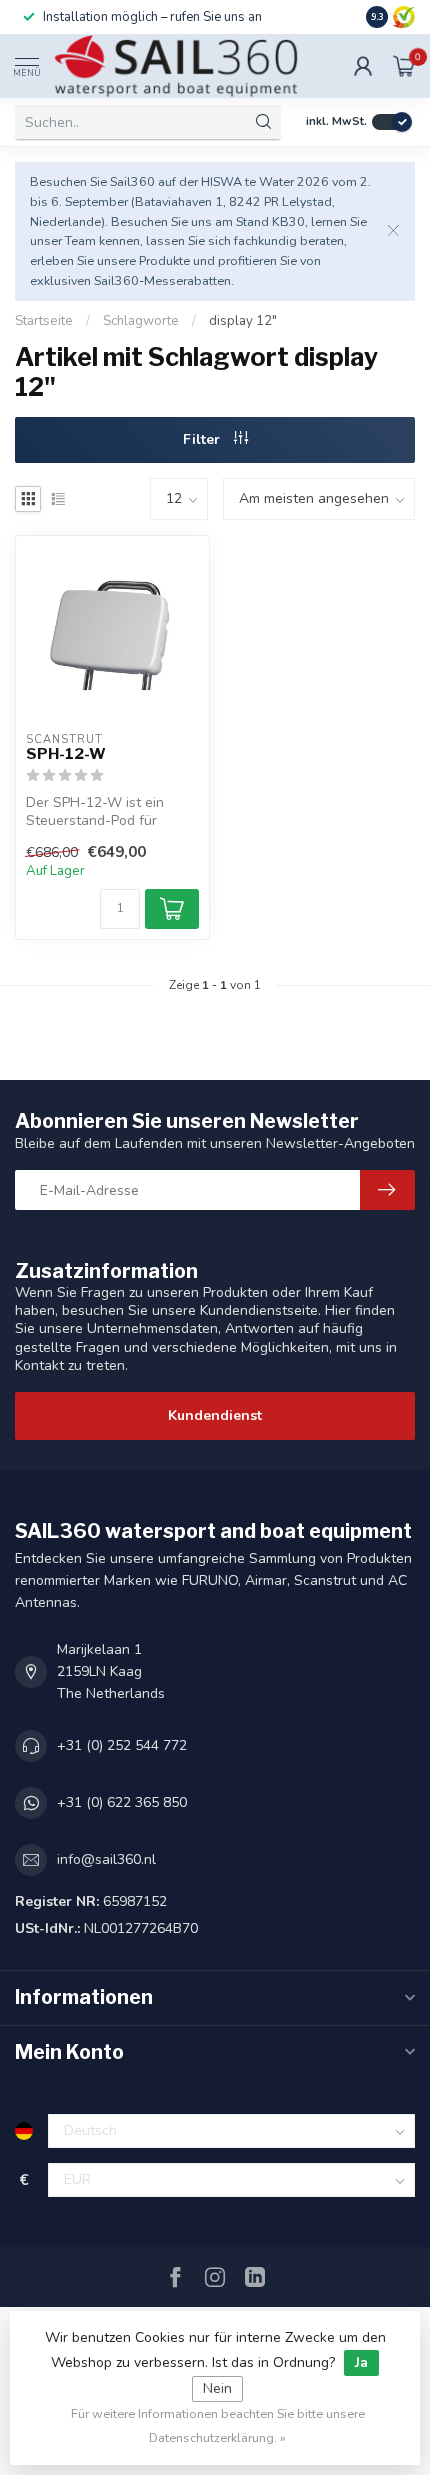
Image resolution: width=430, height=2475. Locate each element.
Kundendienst (215, 1415)
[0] (404, 66)
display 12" (243, 321)
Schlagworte (141, 321)
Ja (361, 2362)
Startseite (44, 321)
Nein (217, 2388)
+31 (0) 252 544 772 (122, 1745)
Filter (203, 439)
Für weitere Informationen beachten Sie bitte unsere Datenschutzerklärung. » (218, 2425)
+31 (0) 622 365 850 (122, 1802)
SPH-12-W (66, 754)
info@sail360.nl (106, 1859)
